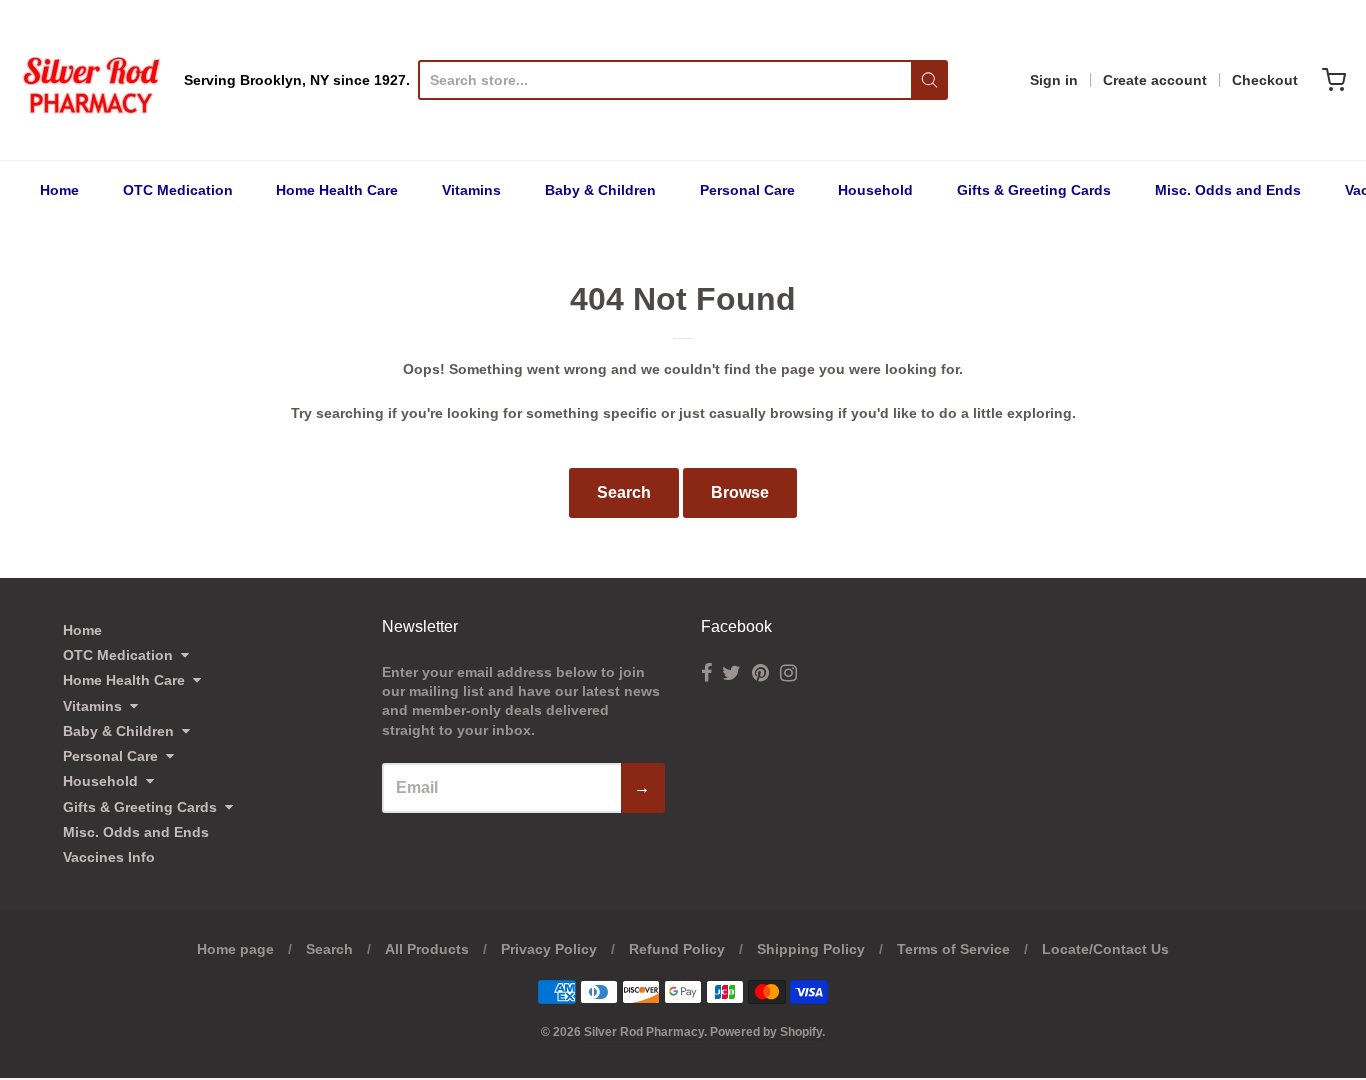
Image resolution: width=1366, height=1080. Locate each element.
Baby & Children (600, 190)
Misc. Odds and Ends (1228, 190)
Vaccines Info (109, 857)
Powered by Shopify (766, 1032)
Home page (235, 949)
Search (624, 492)
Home (59, 190)
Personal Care (747, 190)
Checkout (1265, 80)
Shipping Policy (811, 949)
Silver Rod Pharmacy (644, 1032)
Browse (740, 492)
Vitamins (471, 190)
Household (875, 190)
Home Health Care (337, 190)
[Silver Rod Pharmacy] (90, 80)
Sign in (1054, 80)
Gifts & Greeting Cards (1034, 190)
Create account (1155, 80)
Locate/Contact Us (1105, 949)
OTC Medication (178, 190)
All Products (427, 949)
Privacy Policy (549, 949)
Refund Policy (677, 949)
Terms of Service (953, 949)
